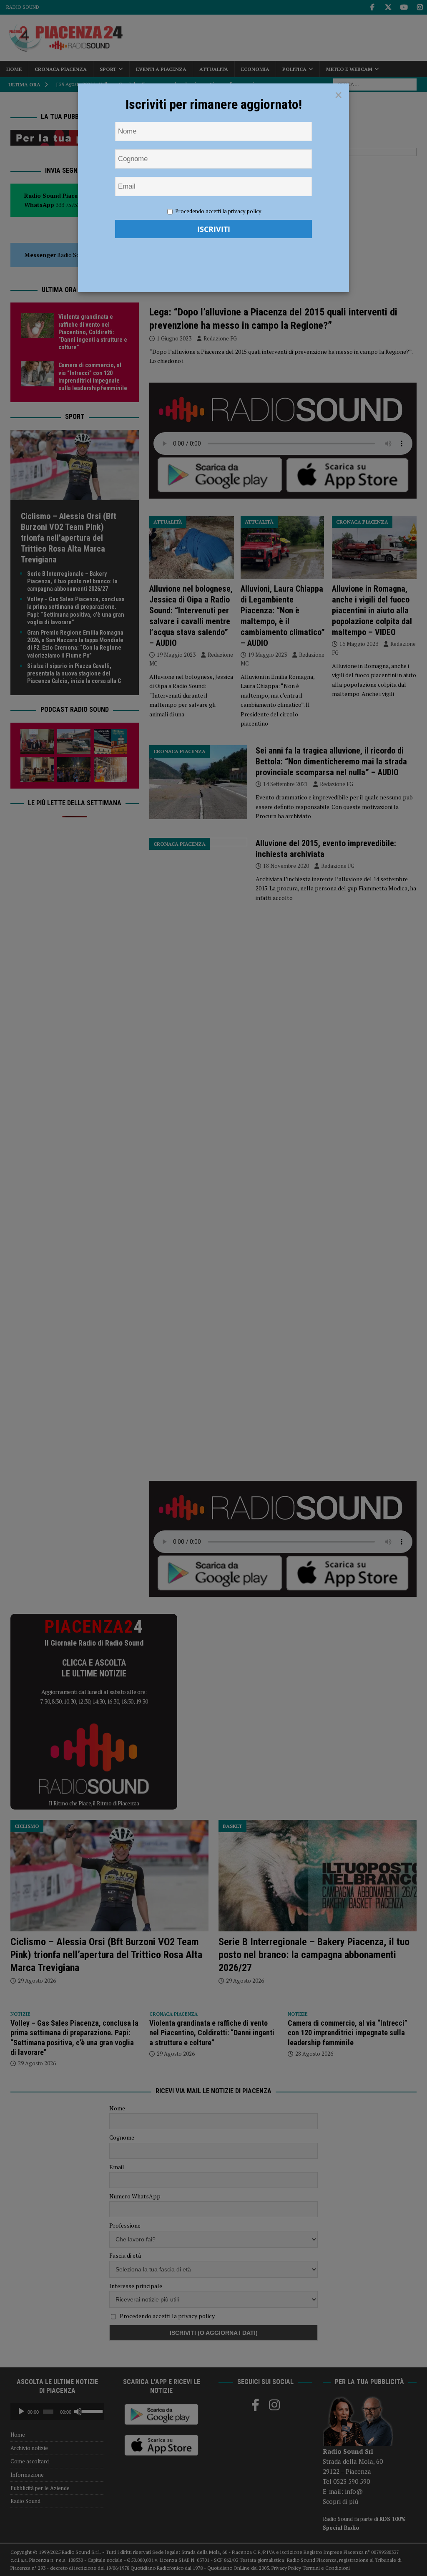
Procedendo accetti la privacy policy (218, 211)
